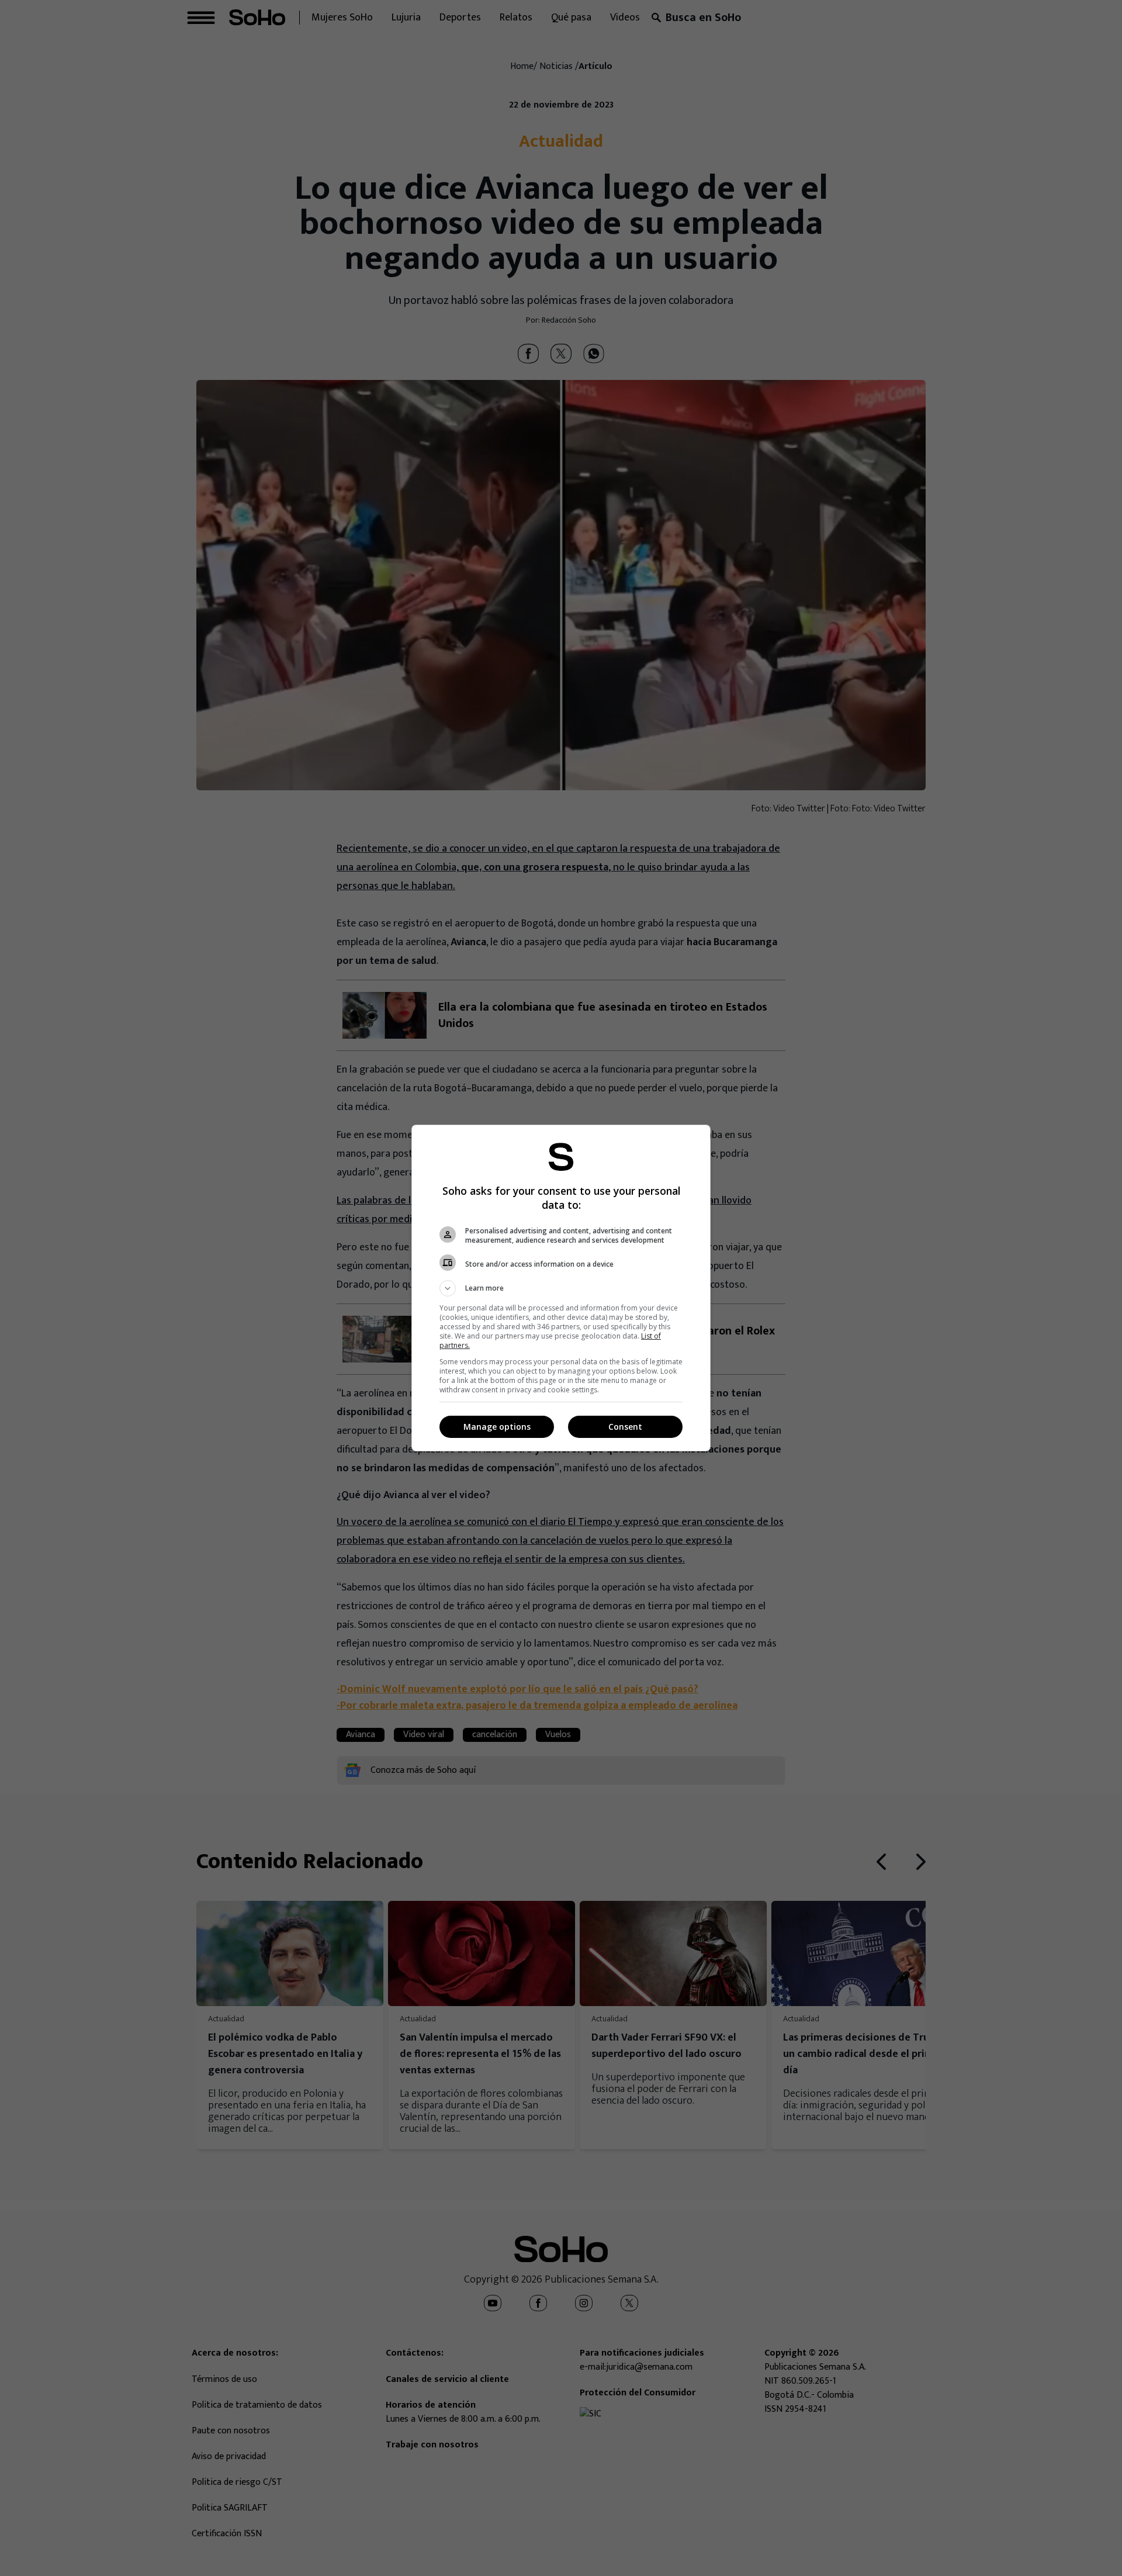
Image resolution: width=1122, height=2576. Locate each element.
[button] (561, 1288)
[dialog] (561, 1288)
